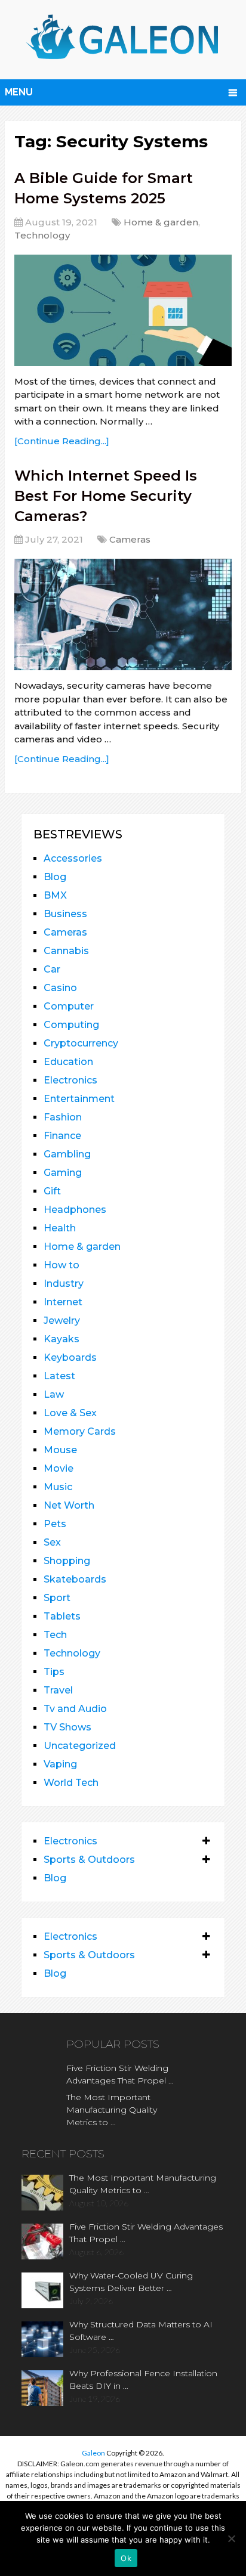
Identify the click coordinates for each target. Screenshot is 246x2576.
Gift (52, 1191)
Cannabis (66, 951)
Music (58, 1487)
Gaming (63, 1173)
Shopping (67, 1561)
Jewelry (62, 1320)
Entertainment (79, 1099)
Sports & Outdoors (89, 1860)
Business (65, 914)
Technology (42, 235)
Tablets (62, 1616)
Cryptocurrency (81, 1043)
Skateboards (75, 1579)
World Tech (71, 1783)
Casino (60, 988)
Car (52, 969)
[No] (231, 2538)
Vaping (60, 1764)
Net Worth (69, 1505)
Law (54, 1394)
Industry (64, 1284)
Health (60, 1228)
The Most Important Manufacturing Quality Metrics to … (112, 2110)
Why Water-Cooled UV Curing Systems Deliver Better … (131, 2282)
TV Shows (67, 1727)
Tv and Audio (75, 1709)
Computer (69, 1006)
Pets (55, 1524)
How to (61, 1265)
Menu (19, 92)
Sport (57, 1598)
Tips (54, 1672)
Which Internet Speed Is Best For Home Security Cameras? (106, 496)
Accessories (73, 858)
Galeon (93, 2453)
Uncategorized (80, 1746)
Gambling (67, 1154)
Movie (59, 1468)
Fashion (63, 1117)
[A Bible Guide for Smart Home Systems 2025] (123, 310)
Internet (63, 1302)
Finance (62, 1136)
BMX (55, 895)
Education (68, 1062)
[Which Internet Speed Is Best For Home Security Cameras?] (123, 614)
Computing (71, 1025)
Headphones (75, 1210)
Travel (58, 1690)
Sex (52, 1542)
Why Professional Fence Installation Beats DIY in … (143, 2380)
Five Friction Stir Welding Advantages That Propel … (120, 2074)
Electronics (70, 1080)
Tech (55, 1635)
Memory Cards (80, 1431)
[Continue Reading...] (62, 441)
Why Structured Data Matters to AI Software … (141, 2331)
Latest (59, 1376)
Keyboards (70, 1357)
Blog (55, 877)
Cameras (130, 539)
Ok (126, 2558)
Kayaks (61, 1339)
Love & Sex (70, 1413)
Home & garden (161, 222)
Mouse (60, 1450)
